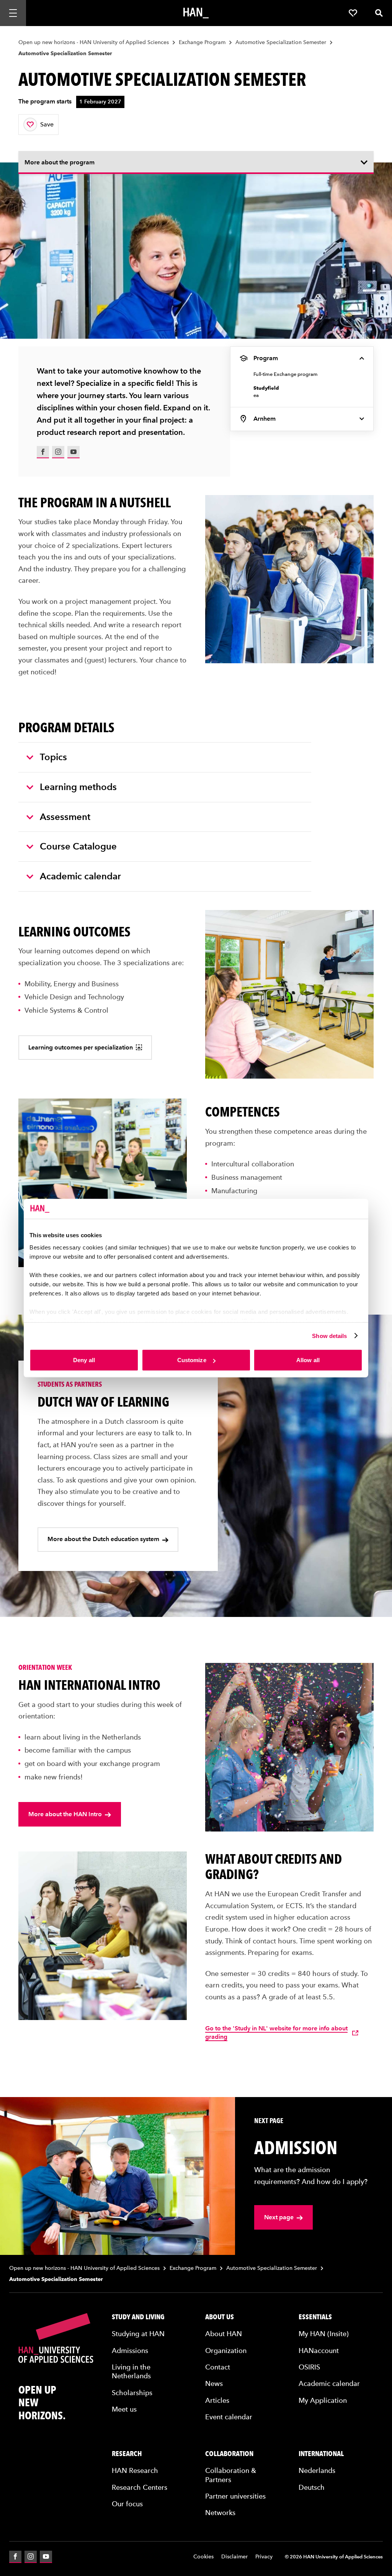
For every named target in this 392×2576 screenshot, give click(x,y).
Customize (192, 1360)
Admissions (130, 2351)
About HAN (224, 2334)
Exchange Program (202, 42)
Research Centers (140, 2487)
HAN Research (135, 2470)
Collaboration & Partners (231, 2475)
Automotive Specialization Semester (281, 42)
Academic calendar (80, 876)
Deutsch (312, 2487)
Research (127, 2454)
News (214, 2383)
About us (220, 2317)
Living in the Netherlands (131, 2371)
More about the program (60, 162)
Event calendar (229, 2417)
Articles (217, 2400)
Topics (53, 757)
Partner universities (235, 2496)
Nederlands (317, 2470)
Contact (218, 2367)
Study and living (138, 2317)
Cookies (203, 2557)
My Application (323, 2400)
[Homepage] (196, 13)
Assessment (65, 817)
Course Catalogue (78, 846)
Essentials (315, 2317)
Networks (220, 2513)
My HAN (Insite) (324, 2334)
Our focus (127, 2504)
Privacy (264, 2557)
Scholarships (132, 2393)
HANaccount (319, 2351)
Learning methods (78, 787)
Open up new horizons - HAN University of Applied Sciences (94, 42)
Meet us (124, 2409)
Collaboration (229, 2454)
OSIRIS (309, 2367)
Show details (329, 1336)
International (321, 2454)
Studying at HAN (138, 2334)
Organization (226, 2351)
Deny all (84, 1360)
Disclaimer (234, 2557)
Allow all (308, 1360)
